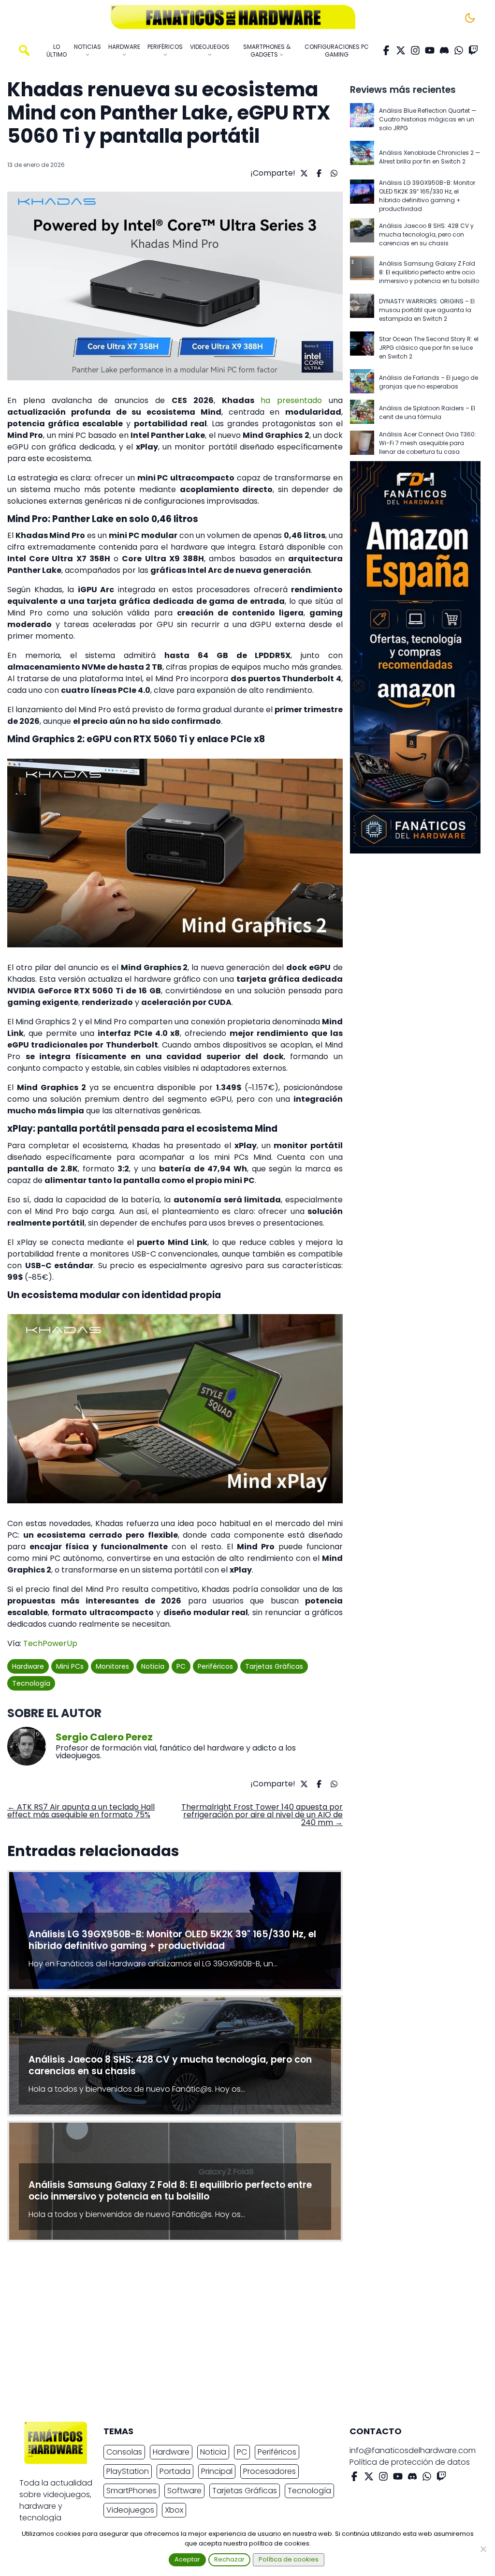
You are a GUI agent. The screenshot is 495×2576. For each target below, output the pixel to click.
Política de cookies (289, 2559)
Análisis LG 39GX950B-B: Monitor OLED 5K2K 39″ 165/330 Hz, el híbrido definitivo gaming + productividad (427, 196)
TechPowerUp (50, 1643)
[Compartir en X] (303, 173)
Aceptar (187, 2559)
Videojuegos (130, 2510)
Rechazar (229, 2559)
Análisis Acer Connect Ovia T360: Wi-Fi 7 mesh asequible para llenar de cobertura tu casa (428, 443)
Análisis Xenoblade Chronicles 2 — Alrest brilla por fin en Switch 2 (430, 157)
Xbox (174, 2510)
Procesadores (269, 2471)
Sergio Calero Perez (104, 1737)
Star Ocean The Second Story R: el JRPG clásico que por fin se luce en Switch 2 (429, 348)
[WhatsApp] (459, 50)
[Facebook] (386, 50)
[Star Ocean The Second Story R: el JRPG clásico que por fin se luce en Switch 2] (362, 348)
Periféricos (215, 1666)
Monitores (112, 1666)
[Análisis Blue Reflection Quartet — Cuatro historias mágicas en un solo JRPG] (362, 120)
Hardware (28, 1666)
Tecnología (31, 1683)
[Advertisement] (240, 2334)
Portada (175, 2471)
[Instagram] (415, 50)
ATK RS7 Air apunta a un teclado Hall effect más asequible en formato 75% (81, 1811)
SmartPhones (131, 2491)
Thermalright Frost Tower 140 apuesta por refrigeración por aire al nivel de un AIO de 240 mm (262, 1815)
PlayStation (128, 2471)
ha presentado (291, 400)
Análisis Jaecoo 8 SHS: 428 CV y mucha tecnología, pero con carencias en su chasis (426, 234)
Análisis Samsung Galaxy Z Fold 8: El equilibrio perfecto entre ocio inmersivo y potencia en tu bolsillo (429, 272)
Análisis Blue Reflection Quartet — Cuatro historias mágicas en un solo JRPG (428, 119)
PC (181, 1666)
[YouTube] (430, 50)
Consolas (124, 2452)
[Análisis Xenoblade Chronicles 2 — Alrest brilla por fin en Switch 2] (362, 157)
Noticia (153, 1666)
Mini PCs (70, 1666)
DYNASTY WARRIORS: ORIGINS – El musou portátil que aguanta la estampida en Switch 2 (427, 310)
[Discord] (444, 50)
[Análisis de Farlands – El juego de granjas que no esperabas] (362, 382)
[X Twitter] (401, 50)
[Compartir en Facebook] (318, 173)
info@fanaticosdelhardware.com (413, 2450)
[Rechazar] (483, 2549)
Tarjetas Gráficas (274, 1666)
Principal (217, 2471)
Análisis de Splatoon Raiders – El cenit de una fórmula (427, 412)
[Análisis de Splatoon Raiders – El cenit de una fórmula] (362, 412)
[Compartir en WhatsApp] (333, 173)
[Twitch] (473, 50)
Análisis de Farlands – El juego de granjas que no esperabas (429, 382)
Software (184, 2491)
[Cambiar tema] (470, 18)
